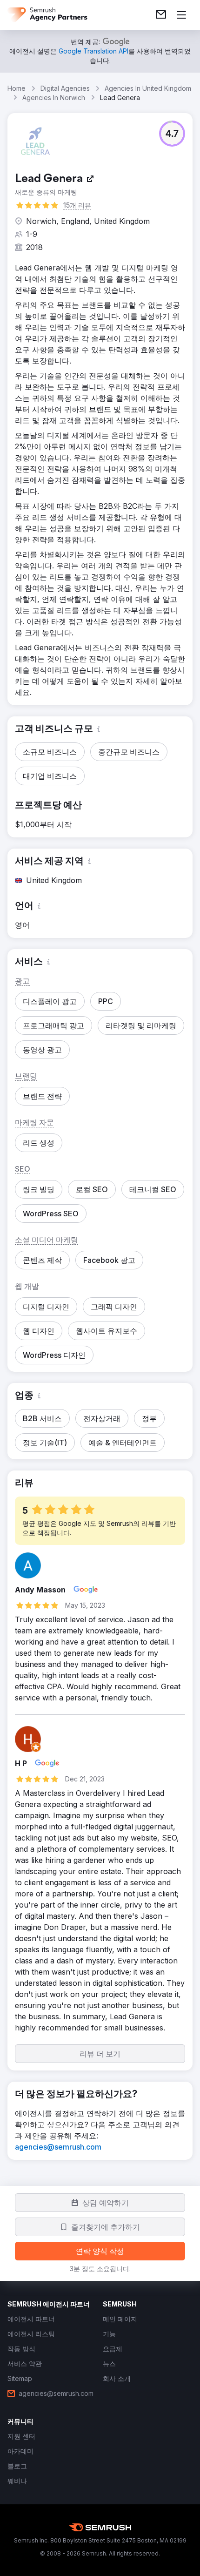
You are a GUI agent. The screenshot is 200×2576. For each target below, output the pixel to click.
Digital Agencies (65, 88)
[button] (172, 134)
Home (17, 88)
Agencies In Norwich (54, 98)
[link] (161, 15)
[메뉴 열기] (181, 15)
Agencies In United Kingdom (148, 88)
